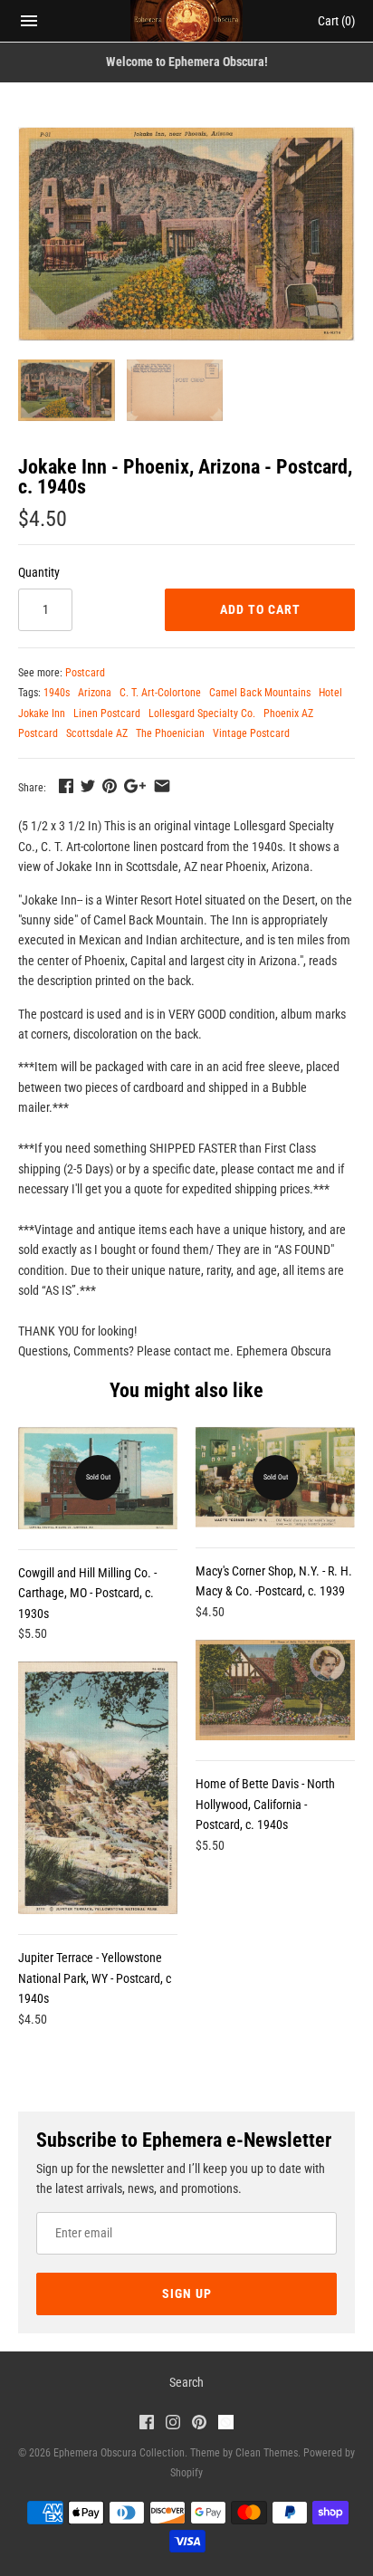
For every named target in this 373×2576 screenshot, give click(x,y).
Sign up (187, 2294)
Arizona (95, 693)
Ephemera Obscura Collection (119, 2453)
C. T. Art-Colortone (160, 693)
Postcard (85, 673)
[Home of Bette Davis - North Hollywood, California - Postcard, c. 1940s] (275, 1690)
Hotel (330, 693)
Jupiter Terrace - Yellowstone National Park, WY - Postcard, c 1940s (95, 1978)
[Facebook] (147, 2424)
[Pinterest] (199, 2424)
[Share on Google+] (135, 786)
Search (186, 2382)
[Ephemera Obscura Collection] (187, 21)
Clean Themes (267, 2453)
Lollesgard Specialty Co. (202, 713)
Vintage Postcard (251, 733)
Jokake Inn (42, 713)
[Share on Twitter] (88, 786)
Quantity (39, 572)
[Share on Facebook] (66, 786)
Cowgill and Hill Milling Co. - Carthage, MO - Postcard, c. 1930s (87, 1593)
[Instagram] (173, 2424)
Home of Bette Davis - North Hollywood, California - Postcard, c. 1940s (265, 1804)
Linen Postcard (107, 713)
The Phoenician (170, 733)
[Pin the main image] (110, 786)
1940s (57, 693)
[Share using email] (162, 786)
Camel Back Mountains (260, 693)
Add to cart (260, 609)
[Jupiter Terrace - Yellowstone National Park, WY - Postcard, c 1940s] (98, 1788)
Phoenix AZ (288, 713)
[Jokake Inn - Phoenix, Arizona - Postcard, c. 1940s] (186, 234)
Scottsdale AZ (97, 733)
